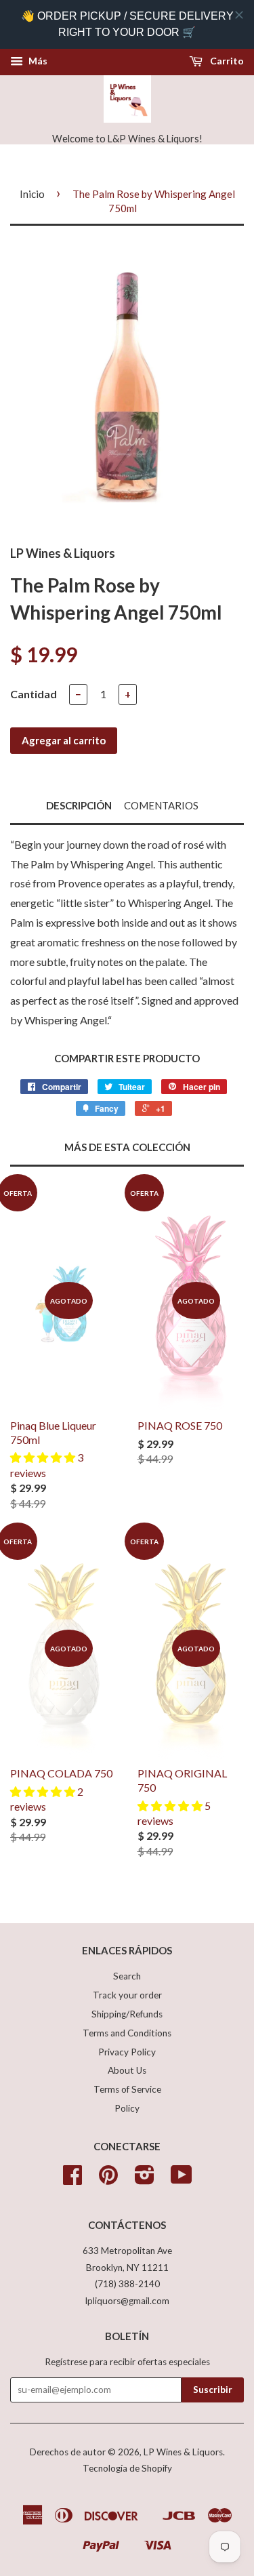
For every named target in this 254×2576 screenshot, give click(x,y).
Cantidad (34, 694)
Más (37, 61)
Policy (127, 2108)
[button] (44, 1457)
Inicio (32, 194)
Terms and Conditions (127, 2033)
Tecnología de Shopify (127, 2468)
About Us (127, 2070)
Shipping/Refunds (127, 2014)
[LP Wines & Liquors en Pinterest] (108, 2179)
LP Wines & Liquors (183, 2452)
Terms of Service (127, 2089)
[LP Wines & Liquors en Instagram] (145, 2179)
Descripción (79, 805)
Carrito (226, 61)
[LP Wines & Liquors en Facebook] (72, 2179)
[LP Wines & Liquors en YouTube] (182, 2179)
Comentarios (161, 805)
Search (127, 1976)
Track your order (127, 1995)
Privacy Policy (127, 2052)
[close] (239, 15)
